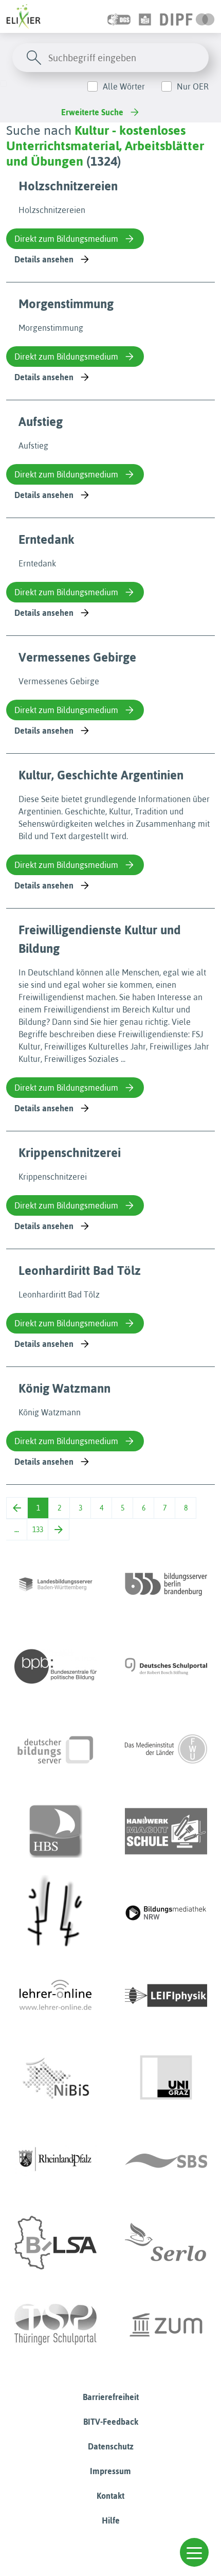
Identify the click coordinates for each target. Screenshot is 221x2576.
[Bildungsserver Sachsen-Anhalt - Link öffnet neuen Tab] (56, 2243)
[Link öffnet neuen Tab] (187, 16)
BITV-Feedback (111, 2422)
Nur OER (193, 86)
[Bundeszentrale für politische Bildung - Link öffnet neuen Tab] (56, 1666)
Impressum (110, 2471)
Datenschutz (111, 2446)
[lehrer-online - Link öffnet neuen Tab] (56, 1996)
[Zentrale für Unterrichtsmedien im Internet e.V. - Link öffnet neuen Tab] (166, 2325)
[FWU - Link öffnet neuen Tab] (166, 1749)
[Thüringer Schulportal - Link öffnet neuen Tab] (56, 2325)
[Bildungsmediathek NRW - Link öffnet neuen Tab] (166, 1913)
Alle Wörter (124, 86)
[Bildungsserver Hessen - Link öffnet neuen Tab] (56, 1913)
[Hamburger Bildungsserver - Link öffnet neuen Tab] (56, 1831)
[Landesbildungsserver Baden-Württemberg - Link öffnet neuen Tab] (56, 1584)
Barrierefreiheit (111, 2397)
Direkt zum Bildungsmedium (66, 239)
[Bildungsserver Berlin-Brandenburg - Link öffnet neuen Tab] (166, 1584)
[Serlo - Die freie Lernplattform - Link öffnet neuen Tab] (166, 2243)
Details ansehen (44, 259)
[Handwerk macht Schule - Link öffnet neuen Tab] (166, 1831)
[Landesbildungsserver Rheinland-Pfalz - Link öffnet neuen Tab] (56, 2160)
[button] (194, 2552)
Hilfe (111, 2520)
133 (38, 1530)
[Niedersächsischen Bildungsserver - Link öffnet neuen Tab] (56, 2078)
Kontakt (110, 2496)
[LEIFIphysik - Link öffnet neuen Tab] (166, 1996)
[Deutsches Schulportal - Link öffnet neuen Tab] (166, 1666)
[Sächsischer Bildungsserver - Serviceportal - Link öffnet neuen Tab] (166, 2160)
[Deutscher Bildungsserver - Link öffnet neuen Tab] (56, 1749)
